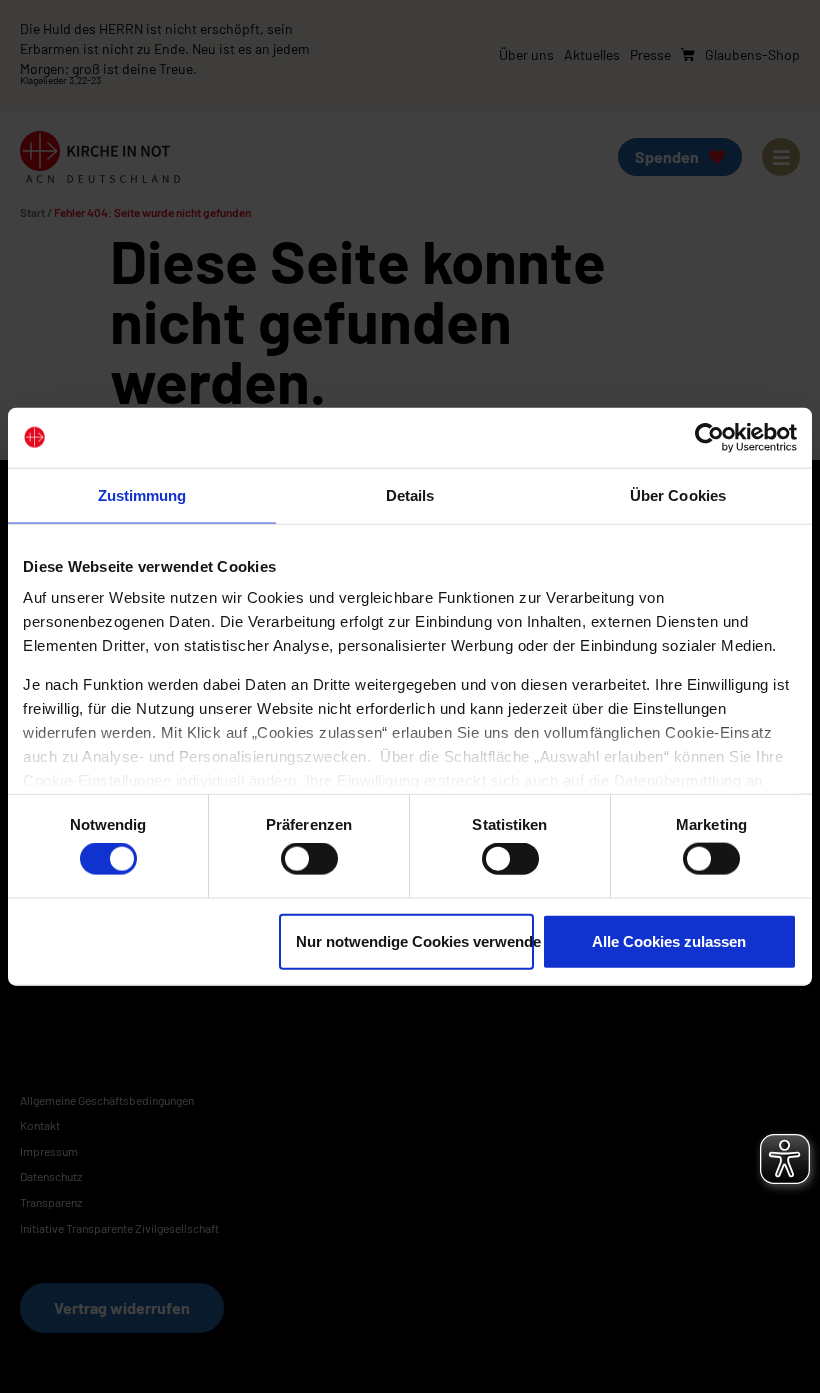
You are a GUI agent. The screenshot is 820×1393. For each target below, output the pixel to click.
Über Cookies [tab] (678, 494)
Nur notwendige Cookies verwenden (415, 940)
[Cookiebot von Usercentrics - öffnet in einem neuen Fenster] (709, 437)
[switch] (309, 859)
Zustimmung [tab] (142, 494)
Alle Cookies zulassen (669, 940)
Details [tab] (410, 494)
